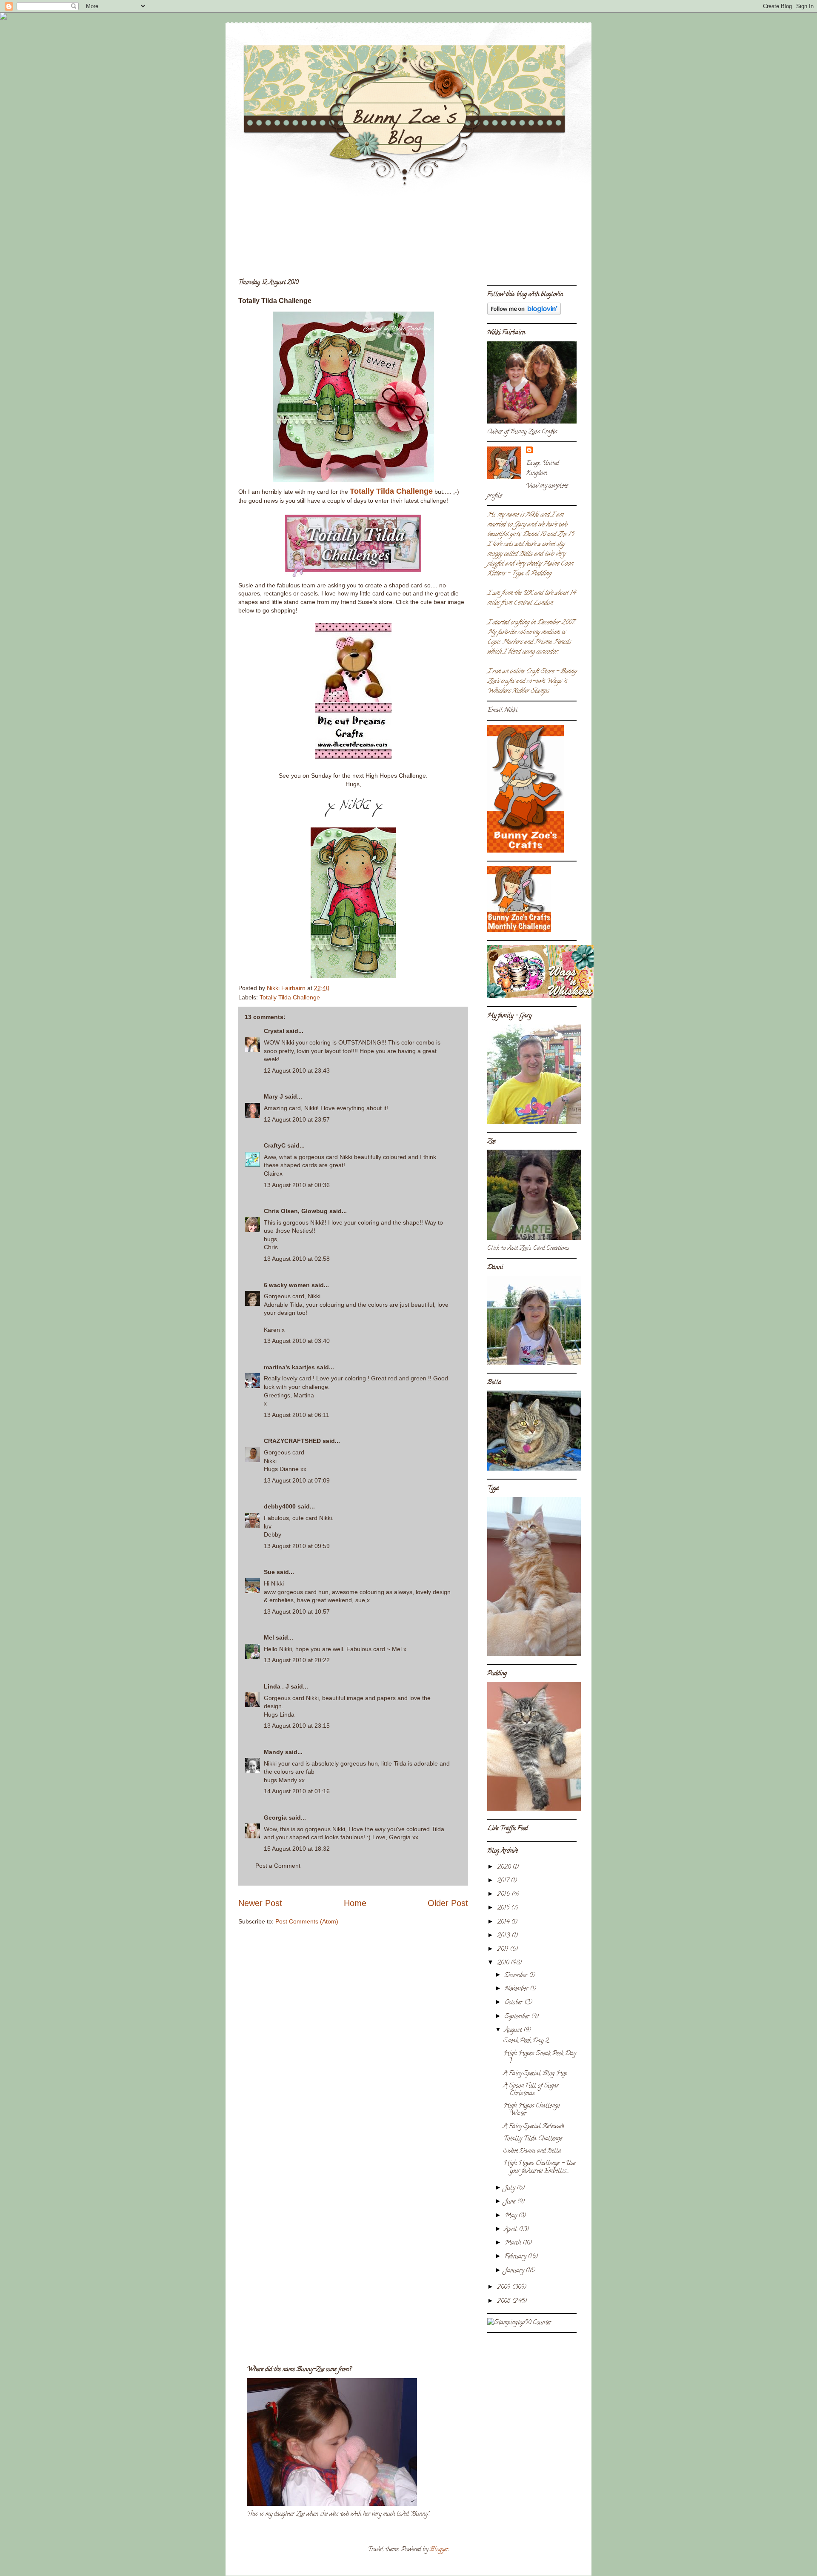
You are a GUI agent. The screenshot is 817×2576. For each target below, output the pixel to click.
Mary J (273, 1096)
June (511, 2202)
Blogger (439, 2550)
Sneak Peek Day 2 (526, 2041)
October (514, 2003)
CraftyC (275, 1145)
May (511, 2216)
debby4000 (280, 1506)
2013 (504, 1936)
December (517, 1976)
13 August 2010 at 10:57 (297, 1611)
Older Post (448, 1903)
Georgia (275, 1818)
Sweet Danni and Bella (532, 2151)
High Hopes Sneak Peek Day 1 (540, 2058)
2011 (503, 1950)
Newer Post (260, 1903)
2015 (504, 1908)
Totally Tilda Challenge (290, 997)
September (518, 2017)
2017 (504, 1881)
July (511, 2188)
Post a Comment (278, 1866)
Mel (269, 1637)
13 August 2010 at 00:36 (297, 1185)
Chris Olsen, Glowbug (296, 1211)
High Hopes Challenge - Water (534, 2110)
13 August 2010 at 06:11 (297, 1415)
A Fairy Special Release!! (534, 2127)
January (515, 2271)
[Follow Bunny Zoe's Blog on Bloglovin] (524, 314)
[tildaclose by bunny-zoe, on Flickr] (353, 976)
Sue (269, 1572)
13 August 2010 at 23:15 (297, 1726)
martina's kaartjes (289, 1367)
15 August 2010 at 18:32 (297, 1849)
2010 (504, 1963)
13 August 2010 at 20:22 (297, 1660)
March (514, 2243)
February (516, 2257)
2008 (504, 2302)
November (517, 1989)
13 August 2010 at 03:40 (297, 1341)
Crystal (274, 1031)
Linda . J (276, 1686)
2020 (505, 1868)
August (514, 2031)
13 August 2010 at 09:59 (297, 1546)
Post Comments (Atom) (307, 1921)
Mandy (274, 1752)
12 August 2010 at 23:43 (297, 1070)
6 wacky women (287, 1285)
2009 (504, 2288)
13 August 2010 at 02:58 (297, 1259)
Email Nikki (502, 711)
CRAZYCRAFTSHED (292, 1441)
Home (355, 1903)
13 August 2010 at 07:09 (297, 1480)
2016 (504, 1895)
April (512, 2230)
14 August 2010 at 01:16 (297, 1791)
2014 (504, 1922)
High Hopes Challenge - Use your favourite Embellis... (539, 2168)
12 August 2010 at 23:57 (297, 1119)
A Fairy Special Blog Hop (535, 2074)
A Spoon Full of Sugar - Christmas (533, 2090)
